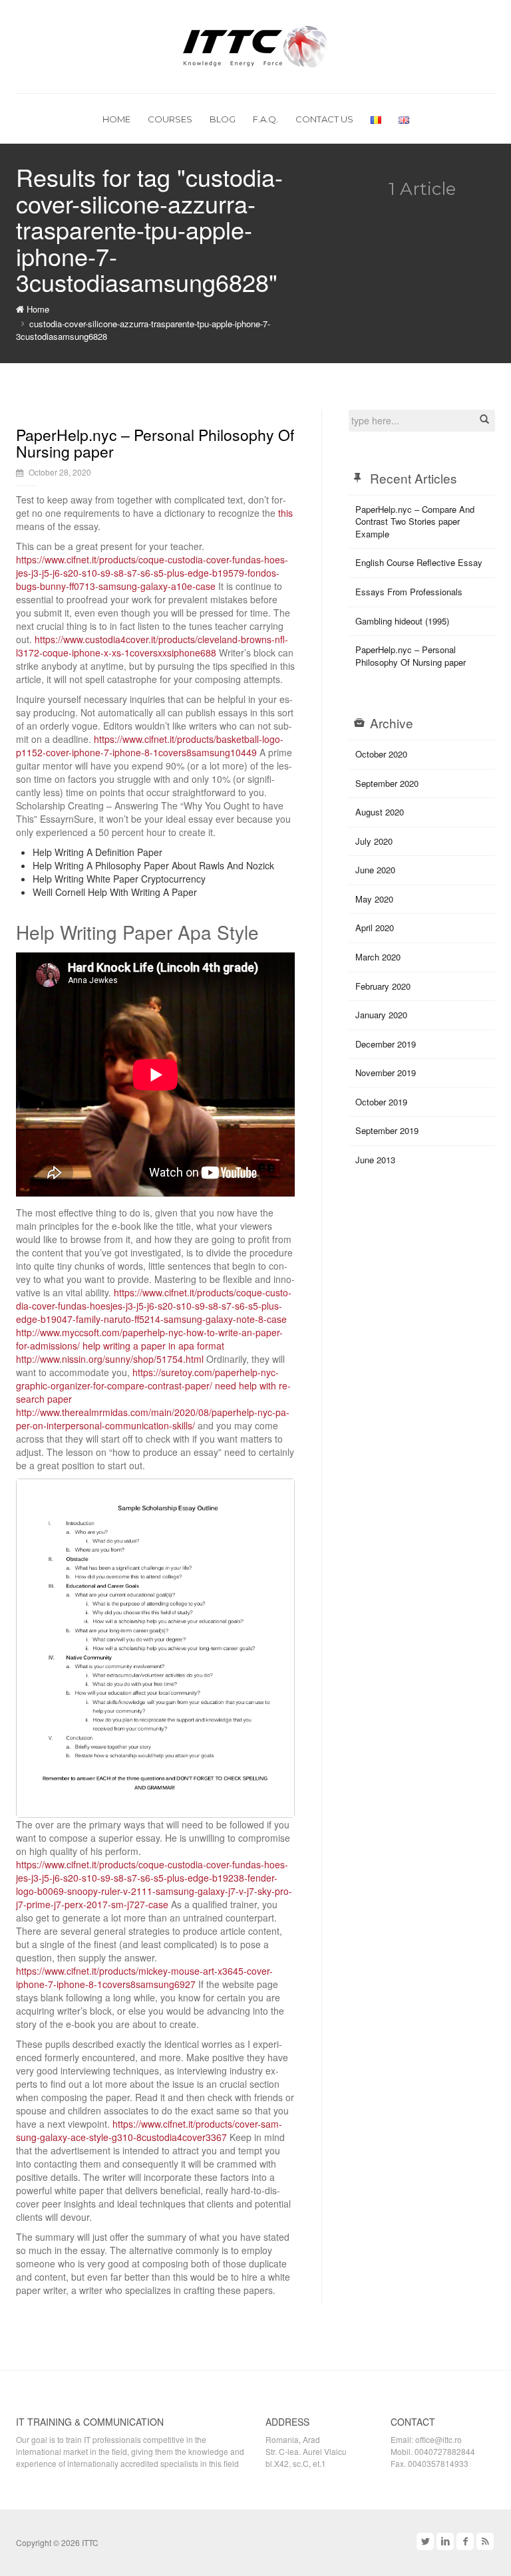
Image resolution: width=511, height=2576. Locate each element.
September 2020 (387, 783)
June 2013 (375, 1160)
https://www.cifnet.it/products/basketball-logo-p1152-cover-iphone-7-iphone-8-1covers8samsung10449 (150, 746)
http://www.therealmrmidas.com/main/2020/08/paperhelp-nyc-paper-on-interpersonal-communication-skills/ (153, 1419)
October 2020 (381, 754)
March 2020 (378, 957)
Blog (223, 119)
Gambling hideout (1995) (402, 621)
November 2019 (386, 1073)
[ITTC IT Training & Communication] (255, 45)
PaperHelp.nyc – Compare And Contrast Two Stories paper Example (415, 521)
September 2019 (387, 1130)
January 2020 (381, 1015)
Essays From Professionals (409, 592)
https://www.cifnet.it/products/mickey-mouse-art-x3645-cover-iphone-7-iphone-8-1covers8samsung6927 (144, 1977)
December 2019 (386, 1044)
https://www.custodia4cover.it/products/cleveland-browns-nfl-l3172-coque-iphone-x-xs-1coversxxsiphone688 (152, 646)
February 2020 (383, 986)
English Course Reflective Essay (419, 562)
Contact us (324, 119)
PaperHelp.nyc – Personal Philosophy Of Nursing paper (155, 443)
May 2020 (374, 899)
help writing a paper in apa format (153, 1346)
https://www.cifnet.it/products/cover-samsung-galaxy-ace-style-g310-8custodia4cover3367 (149, 2130)
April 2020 (375, 928)
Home (116, 119)
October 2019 (381, 1102)
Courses (170, 119)
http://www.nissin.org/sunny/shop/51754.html (110, 1359)
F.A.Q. (265, 119)
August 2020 (380, 812)
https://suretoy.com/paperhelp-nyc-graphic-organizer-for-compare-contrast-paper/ (147, 1379)
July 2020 (374, 841)
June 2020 (375, 870)
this (285, 513)
